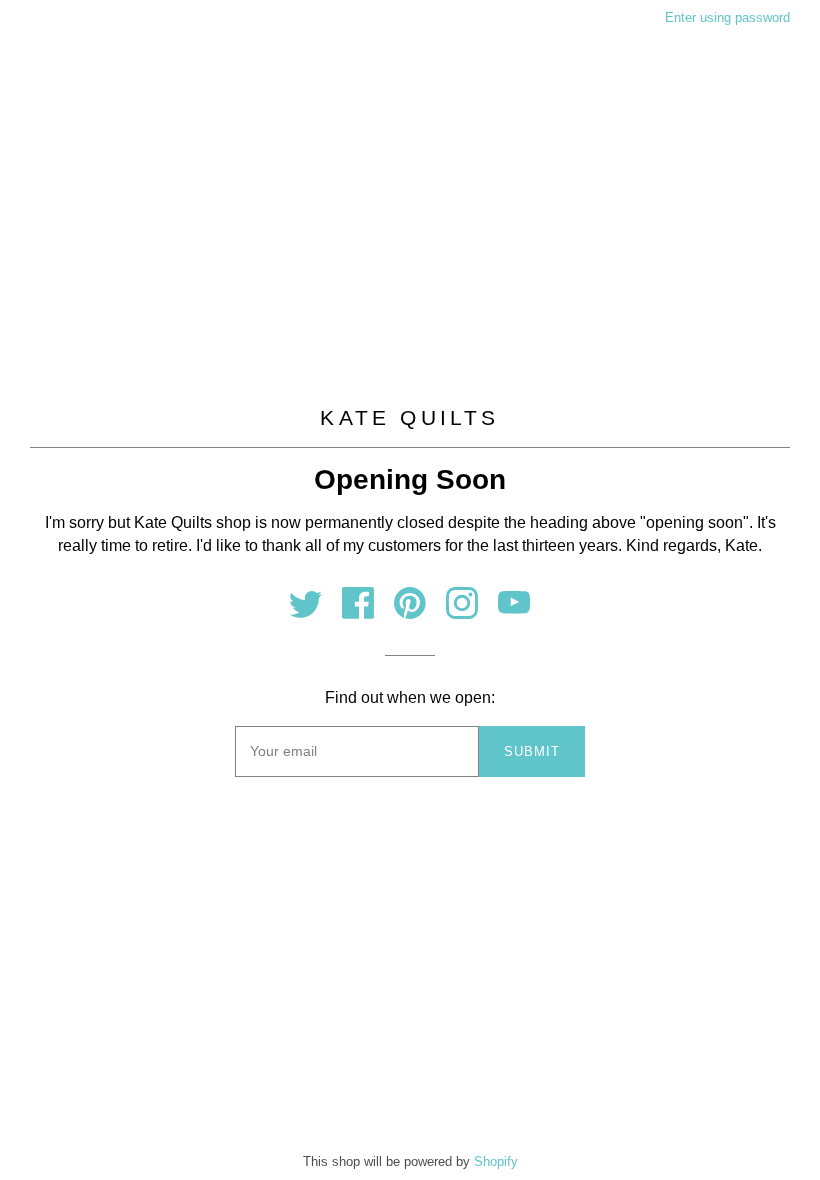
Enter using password (727, 17)
